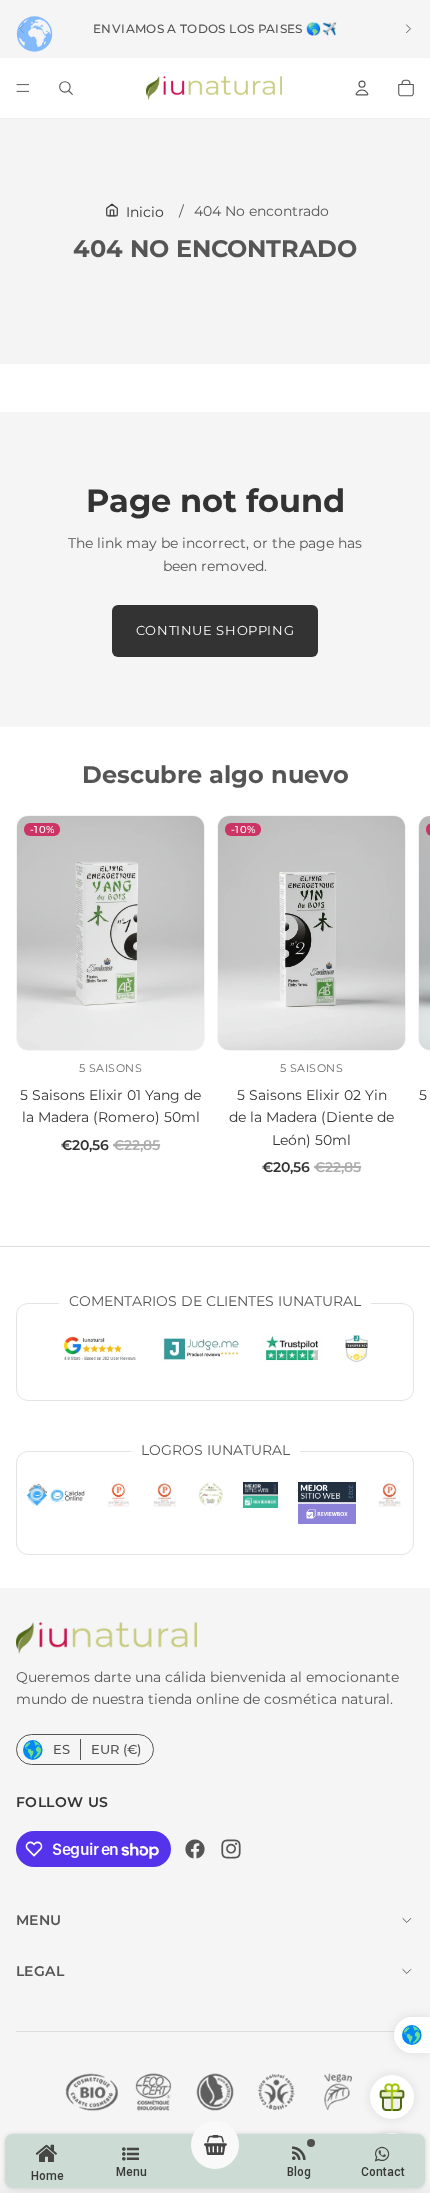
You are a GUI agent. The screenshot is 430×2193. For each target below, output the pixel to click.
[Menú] (23, 88)
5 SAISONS (111, 1068)
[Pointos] (392, 2097)
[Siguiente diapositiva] (408, 29)
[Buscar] (66, 88)
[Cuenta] (362, 88)
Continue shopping (215, 630)
